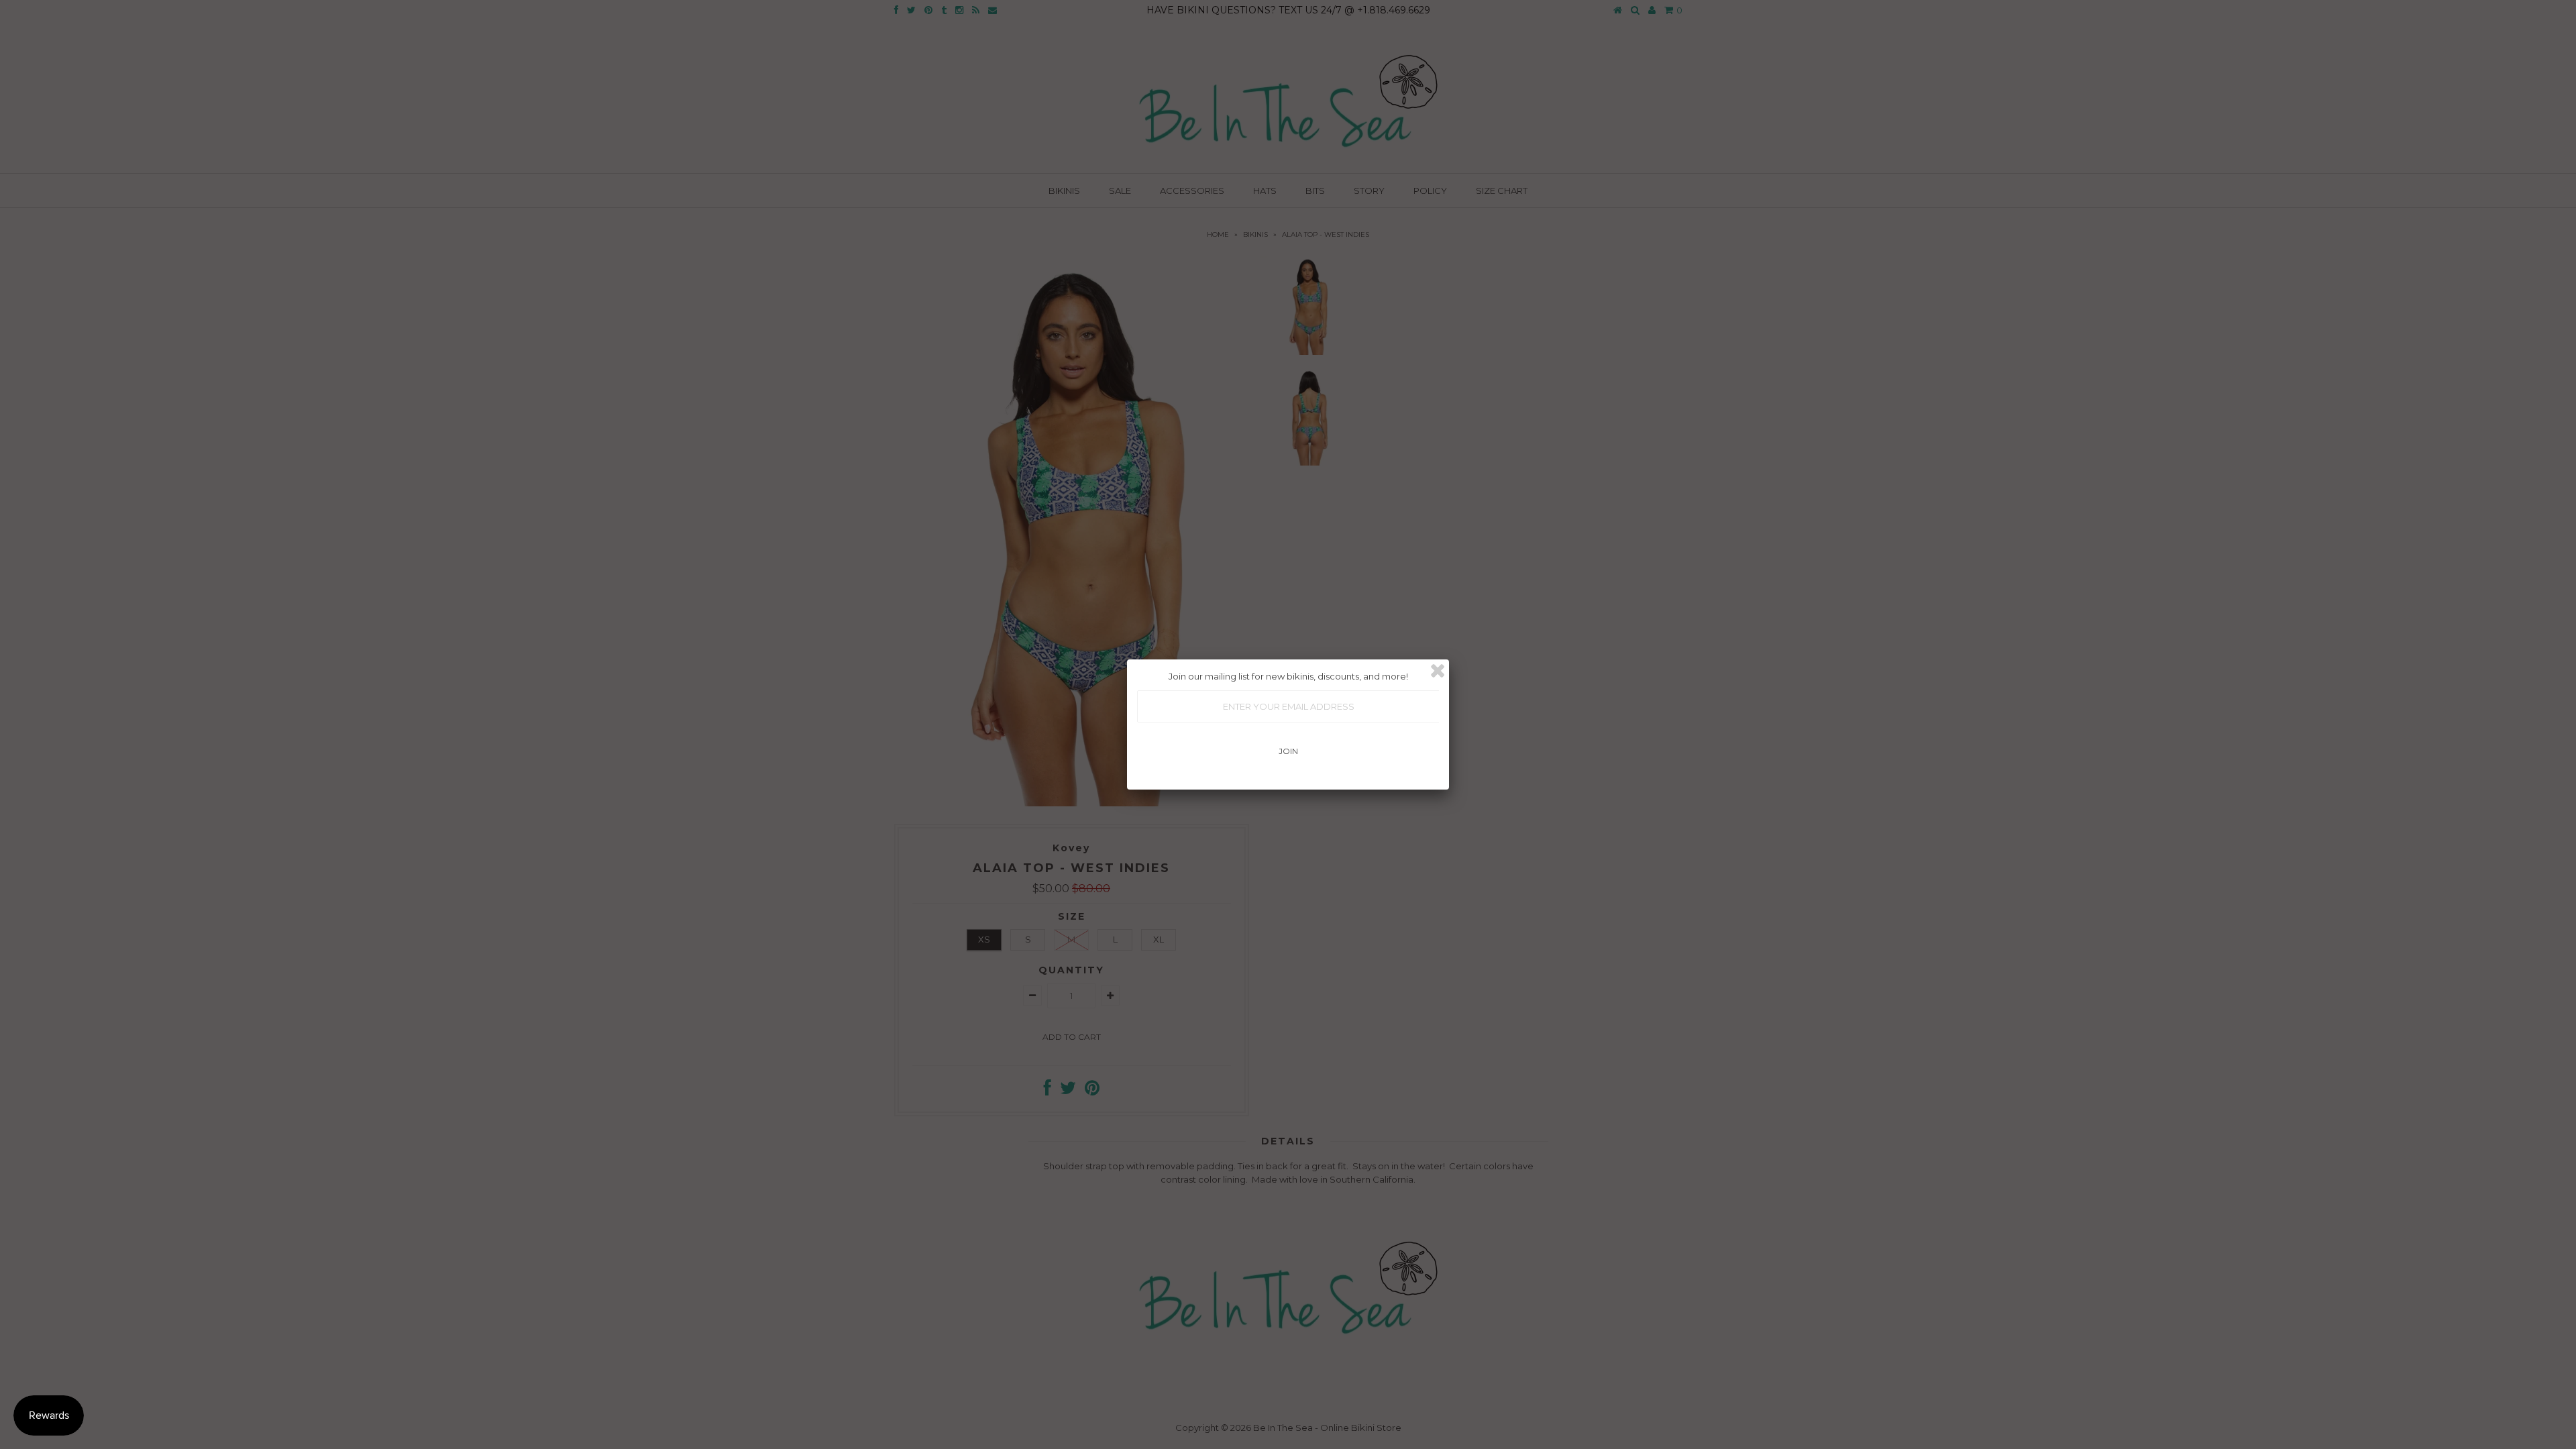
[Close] (1438, 671)
